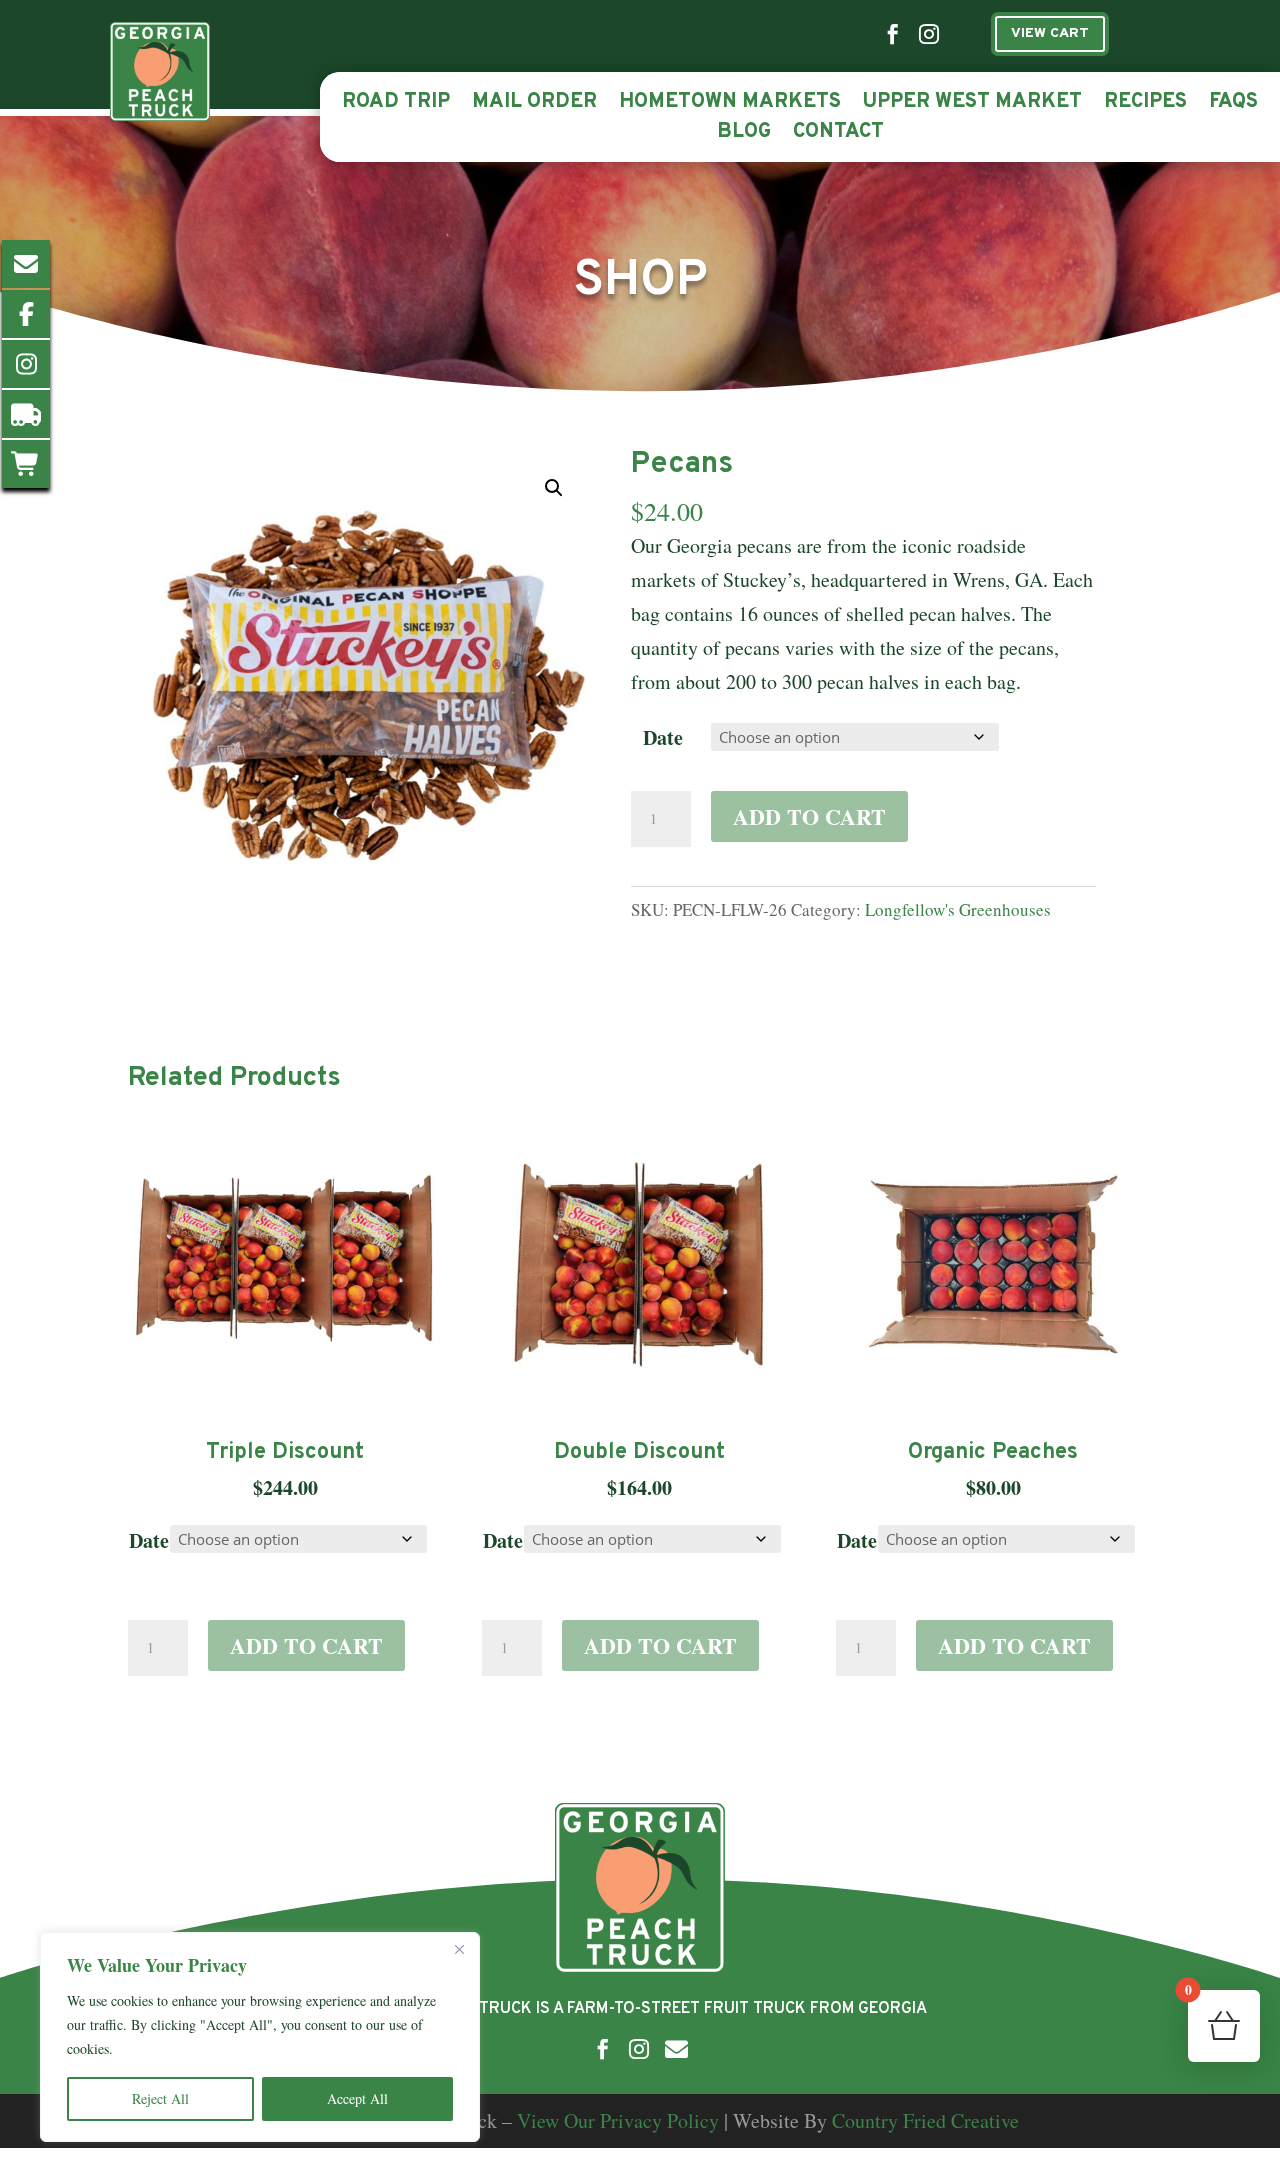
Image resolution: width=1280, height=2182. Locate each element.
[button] (554, 488)
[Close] (459, 1949)
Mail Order (534, 105)
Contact (838, 135)
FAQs (1233, 105)
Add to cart (809, 816)
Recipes (1145, 105)
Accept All (357, 2098)
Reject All (160, 2098)
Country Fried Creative (925, 2120)
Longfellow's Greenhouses (958, 909)
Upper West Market (972, 105)
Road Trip (396, 105)
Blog (744, 135)
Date (663, 737)
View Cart (1050, 33)
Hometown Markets (730, 105)
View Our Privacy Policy (618, 2120)
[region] (260, 2037)
